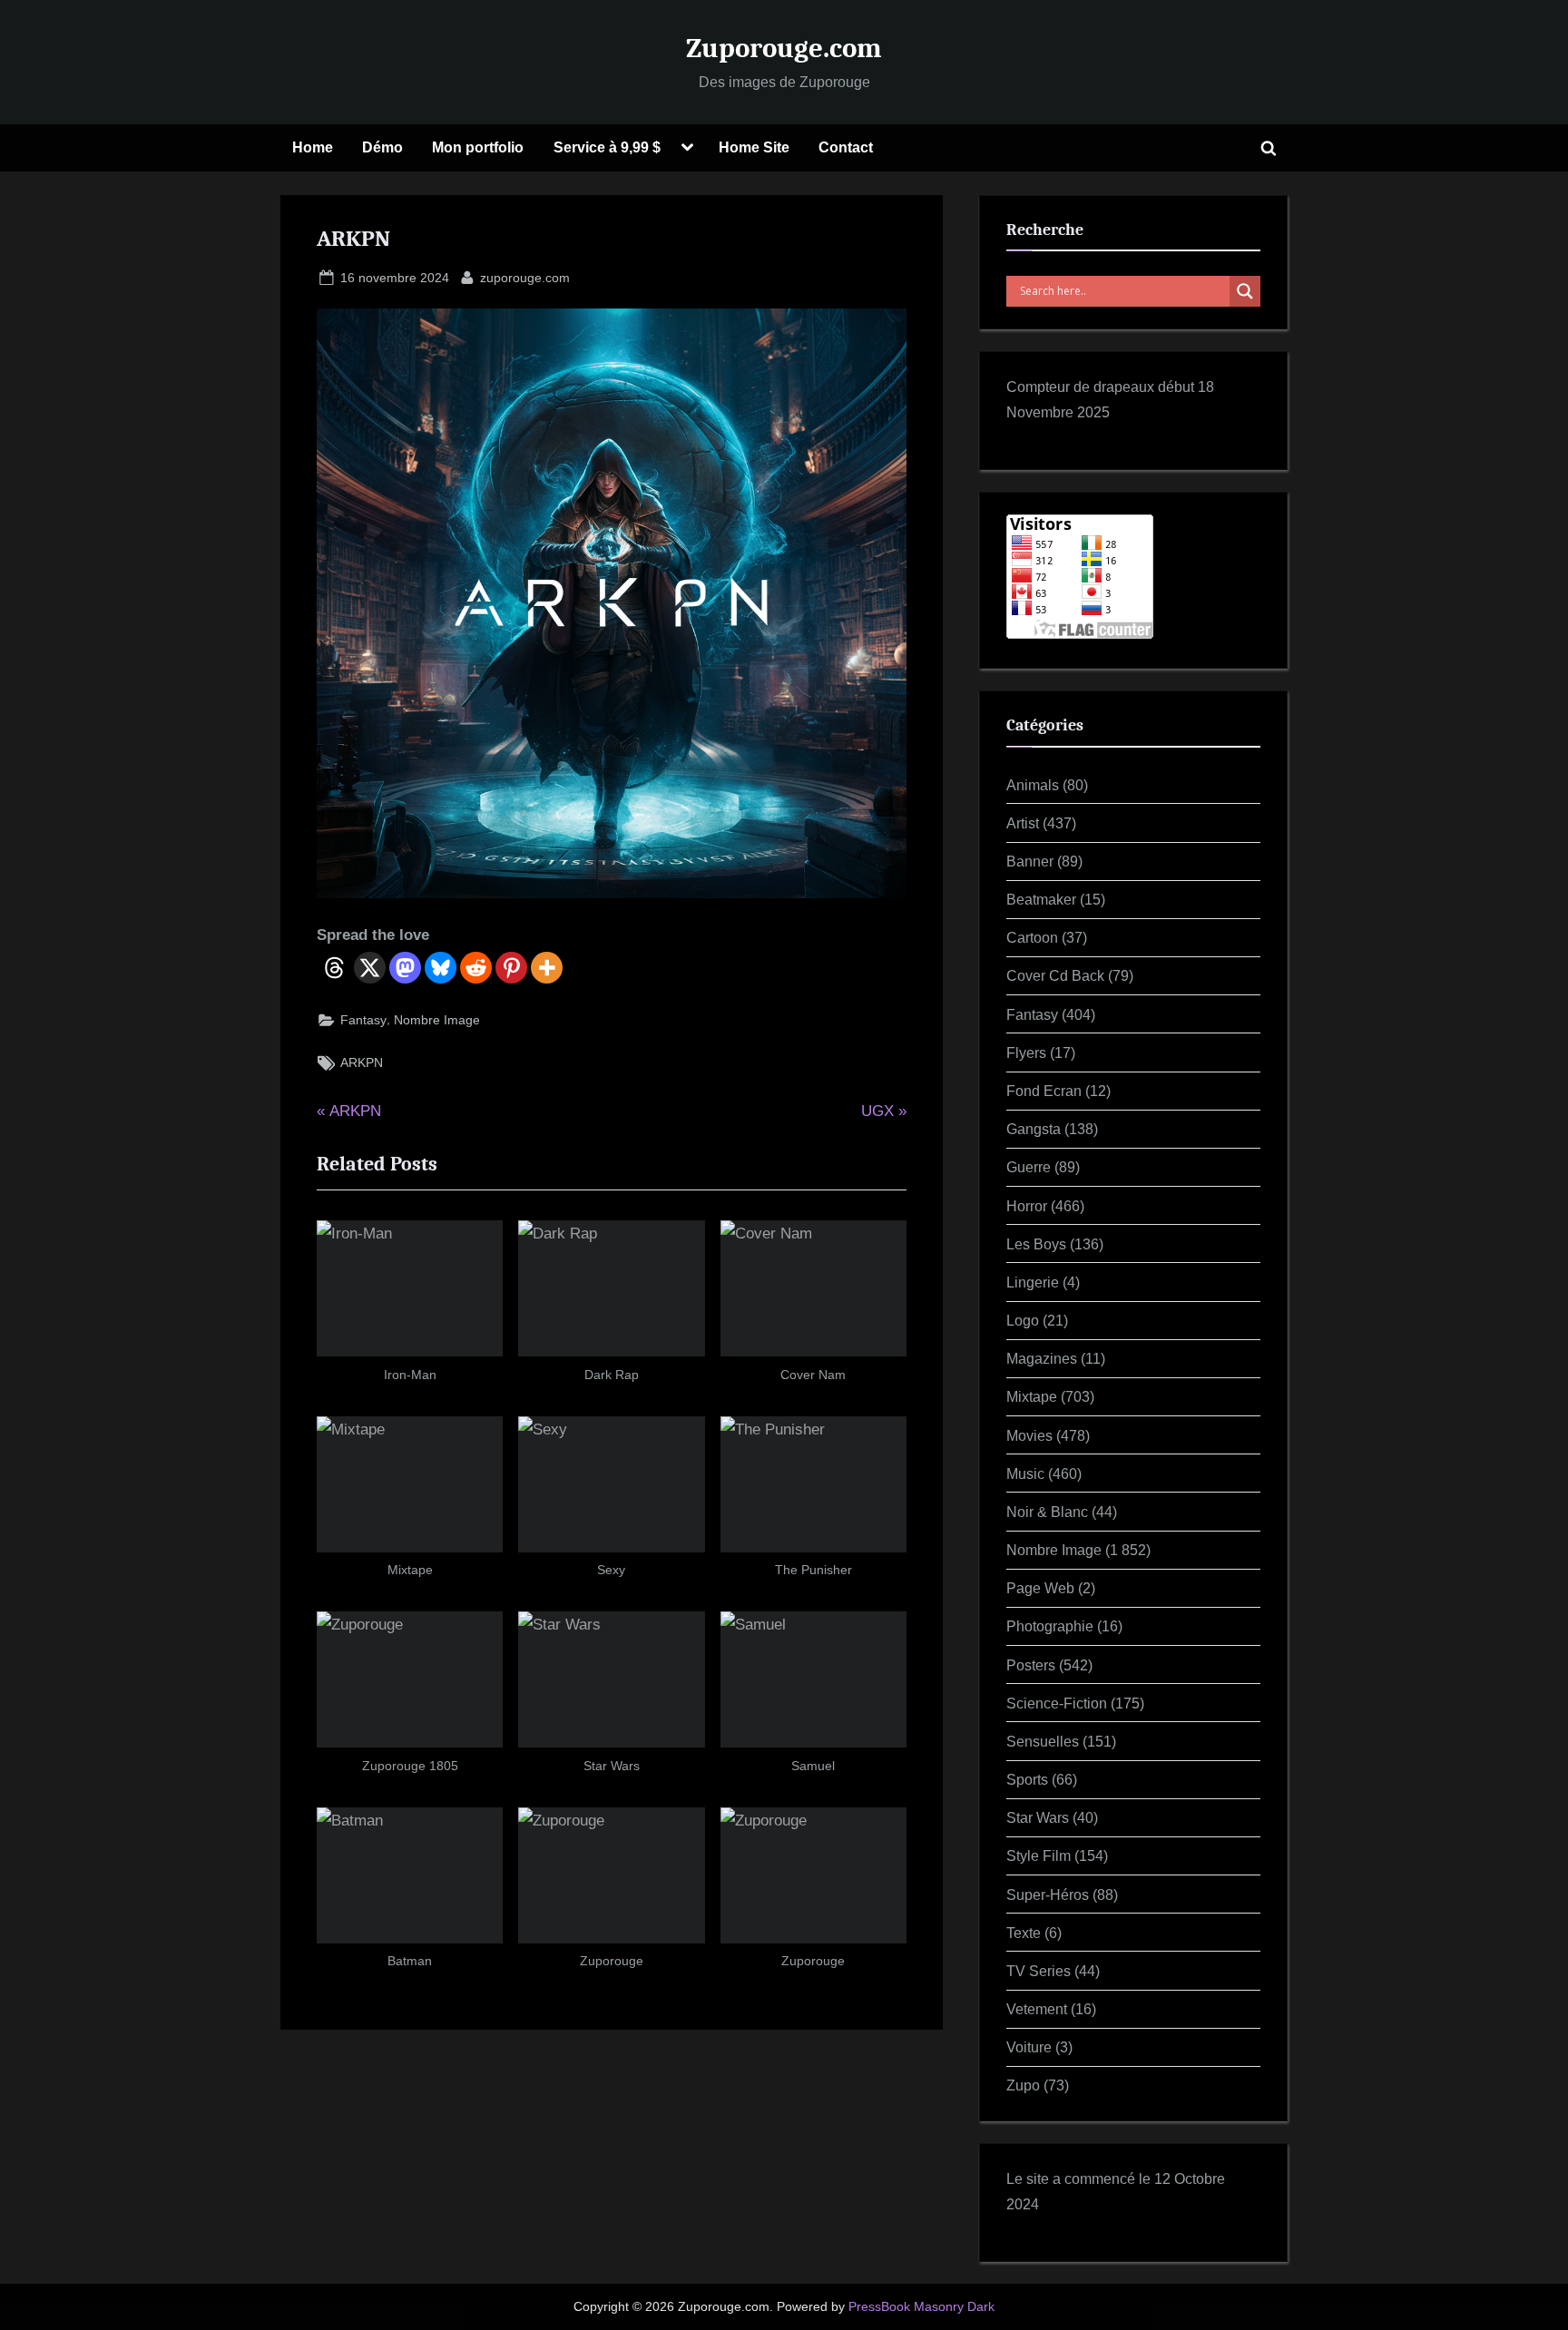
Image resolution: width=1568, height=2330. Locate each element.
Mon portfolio (478, 147)
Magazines (1042, 1358)
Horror (1027, 1206)
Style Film (1039, 1855)
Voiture (1029, 2047)
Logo (1023, 1320)
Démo (382, 147)
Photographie (1050, 1626)
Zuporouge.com (784, 48)
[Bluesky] (441, 968)
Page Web (1040, 1588)
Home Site (754, 147)
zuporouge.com (525, 277)
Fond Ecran (1044, 1091)
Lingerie (1033, 1282)
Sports (1027, 1779)
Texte (1024, 1933)
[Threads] (334, 968)
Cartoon (1032, 937)
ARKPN (362, 1062)
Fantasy (363, 1020)
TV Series (1039, 1971)
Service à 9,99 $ (607, 147)
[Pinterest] (511, 968)
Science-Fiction (1057, 1703)
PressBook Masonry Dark (921, 2307)
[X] (370, 968)
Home (313, 147)
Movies (1029, 1435)
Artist (1023, 823)
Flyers (1026, 1052)
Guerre (1029, 1167)
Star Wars (1038, 1817)
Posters (1031, 1665)
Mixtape (1032, 1396)
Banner (1030, 861)
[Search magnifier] (1245, 291)
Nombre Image (437, 1020)
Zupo (1023, 2085)
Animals (1033, 785)
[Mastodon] (405, 968)
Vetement (1037, 2009)
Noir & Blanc (1047, 1512)
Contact (846, 147)
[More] (547, 968)
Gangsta (1034, 1129)
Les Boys (1036, 1244)
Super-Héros (1048, 1894)
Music (1025, 1473)
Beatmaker (1041, 899)
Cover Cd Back (1055, 975)
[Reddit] (476, 968)
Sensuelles (1043, 1741)
